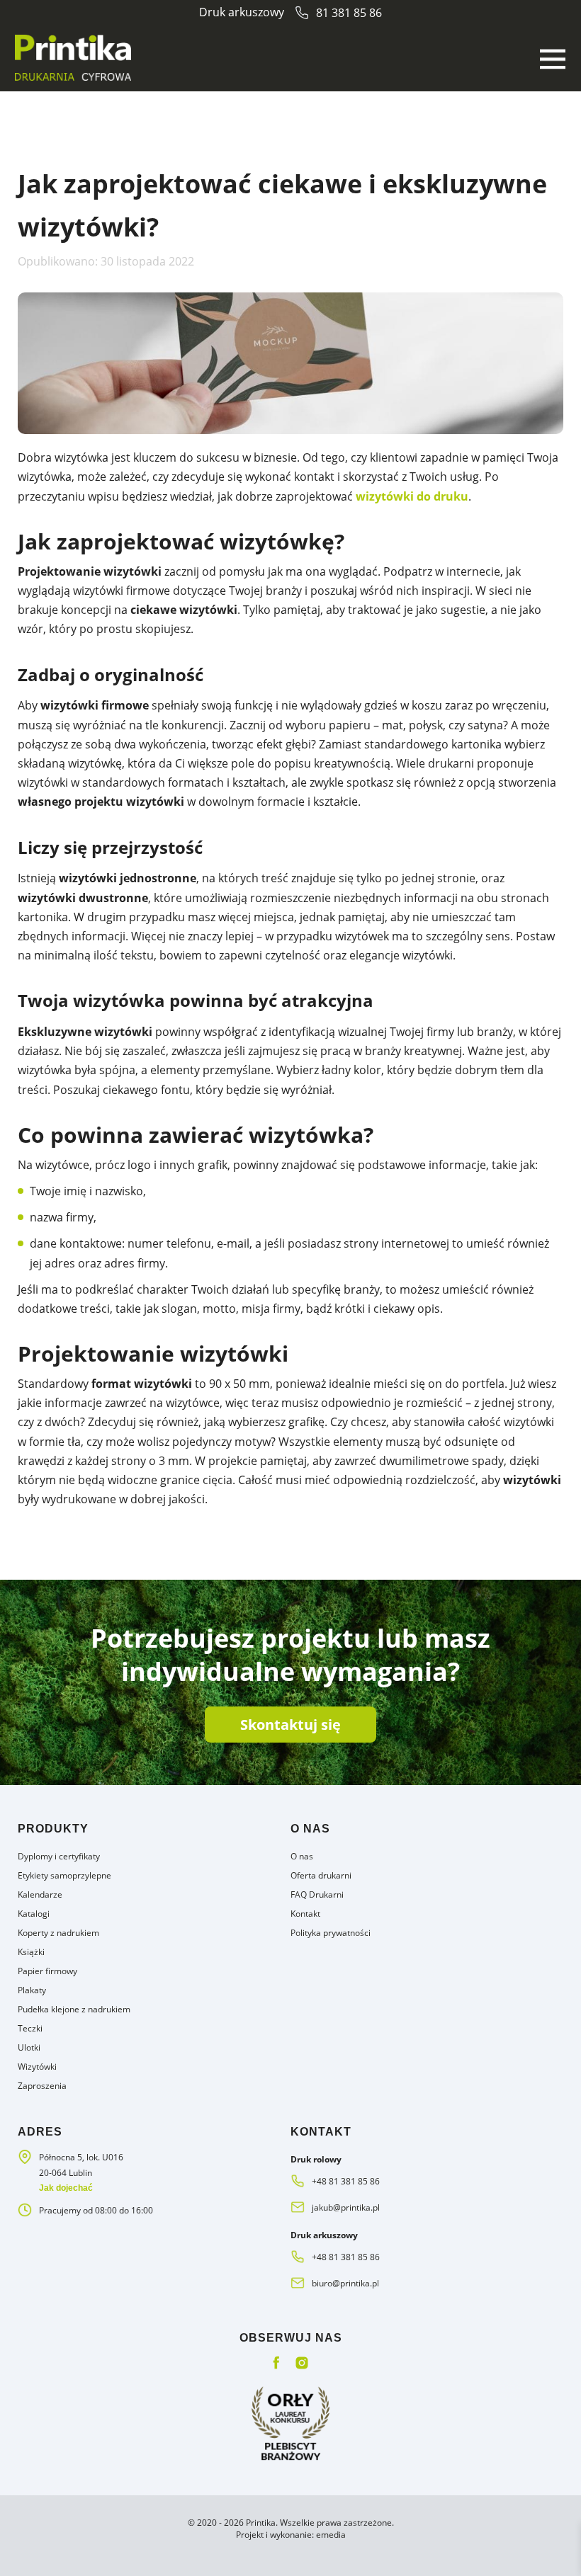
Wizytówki (37, 2067)
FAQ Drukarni (317, 1894)
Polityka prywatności (331, 1933)
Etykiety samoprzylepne (64, 1875)
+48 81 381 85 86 (346, 2181)
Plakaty (32, 1990)
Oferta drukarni (321, 1875)
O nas (302, 1856)
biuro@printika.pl (345, 2283)
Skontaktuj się (290, 1725)
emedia (331, 2535)
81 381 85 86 (349, 13)
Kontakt (305, 1914)
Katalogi (34, 1914)
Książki (31, 1952)
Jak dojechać (66, 2188)
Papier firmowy (47, 1971)
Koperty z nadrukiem (58, 1933)
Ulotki (29, 2047)
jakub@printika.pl (346, 2207)
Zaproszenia (42, 2086)
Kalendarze (40, 1894)
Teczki (30, 2028)
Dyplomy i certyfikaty (59, 1856)
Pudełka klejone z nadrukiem (74, 2009)
